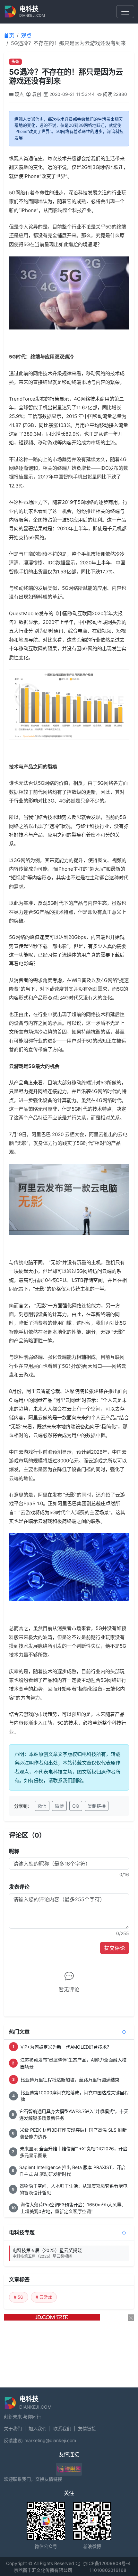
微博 (59, 1806)
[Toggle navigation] (125, 12)
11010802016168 (108, 2570)
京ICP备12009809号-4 (107, 2563)
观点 (26, 35)
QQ (76, 1806)
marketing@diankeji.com (50, 2440)
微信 (42, 1806)
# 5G (19, 2297)
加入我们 (38, 2428)
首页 (9, 35)
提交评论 (115, 1948)
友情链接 (87, 2428)
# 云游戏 (44, 2297)
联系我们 (62, 2428)
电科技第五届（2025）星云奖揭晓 (47, 2253)
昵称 (14, 1851)
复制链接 (97, 1806)
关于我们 (13, 2428)
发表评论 (19, 1887)
